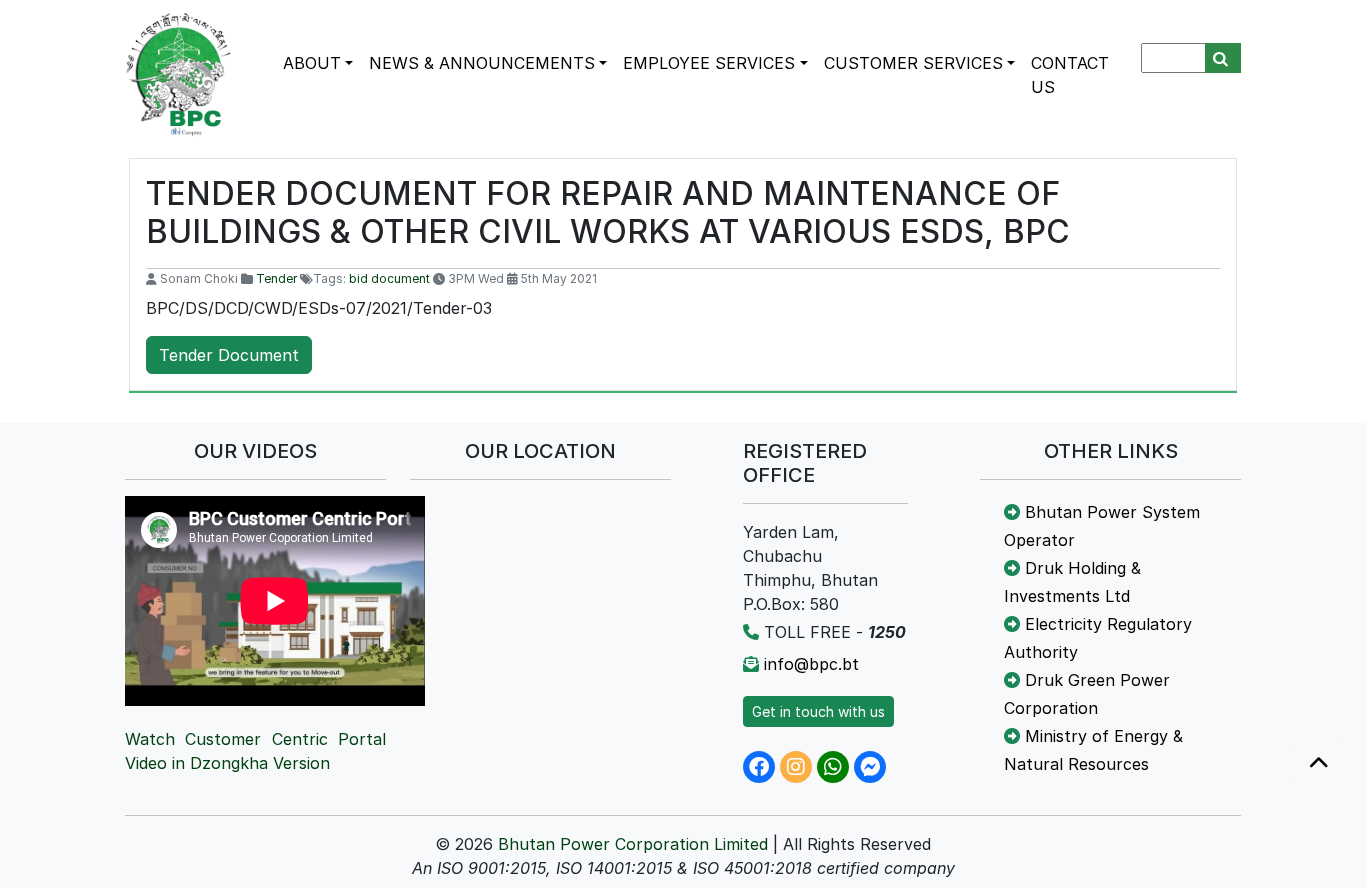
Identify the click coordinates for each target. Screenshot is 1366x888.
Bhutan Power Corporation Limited (633, 844)
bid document (389, 278)
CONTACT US (1070, 75)
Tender (276, 278)
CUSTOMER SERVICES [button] (913, 63)
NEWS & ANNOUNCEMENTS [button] (482, 63)
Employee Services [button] (709, 63)
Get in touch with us (818, 711)
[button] (1319, 764)
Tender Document (229, 355)
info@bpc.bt (811, 664)
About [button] (312, 63)
